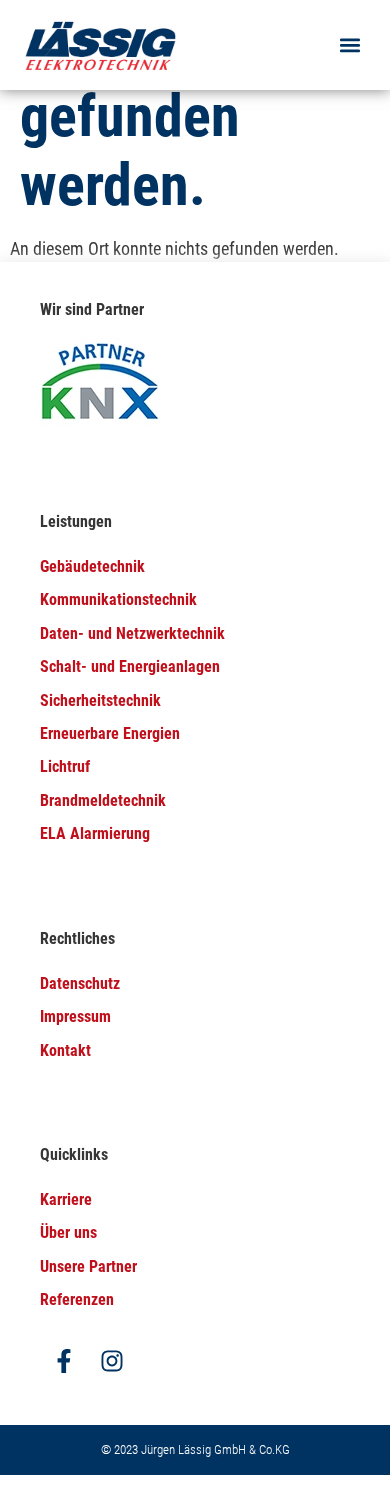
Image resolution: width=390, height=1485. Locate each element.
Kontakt (65, 1050)
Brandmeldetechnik (103, 800)
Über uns (68, 1232)
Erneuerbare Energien (110, 733)
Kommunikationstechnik (118, 599)
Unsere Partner (88, 1266)
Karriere (66, 1199)
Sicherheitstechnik (100, 700)
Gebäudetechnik (92, 566)
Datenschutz (80, 983)
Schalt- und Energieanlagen (130, 666)
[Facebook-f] (64, 1361)
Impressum (75, 1016)
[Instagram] (112, 1361)
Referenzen (77, 1299)
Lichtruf (65, 766)
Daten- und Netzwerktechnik (132, 633)
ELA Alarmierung (95, 833)
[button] (350, 45)
